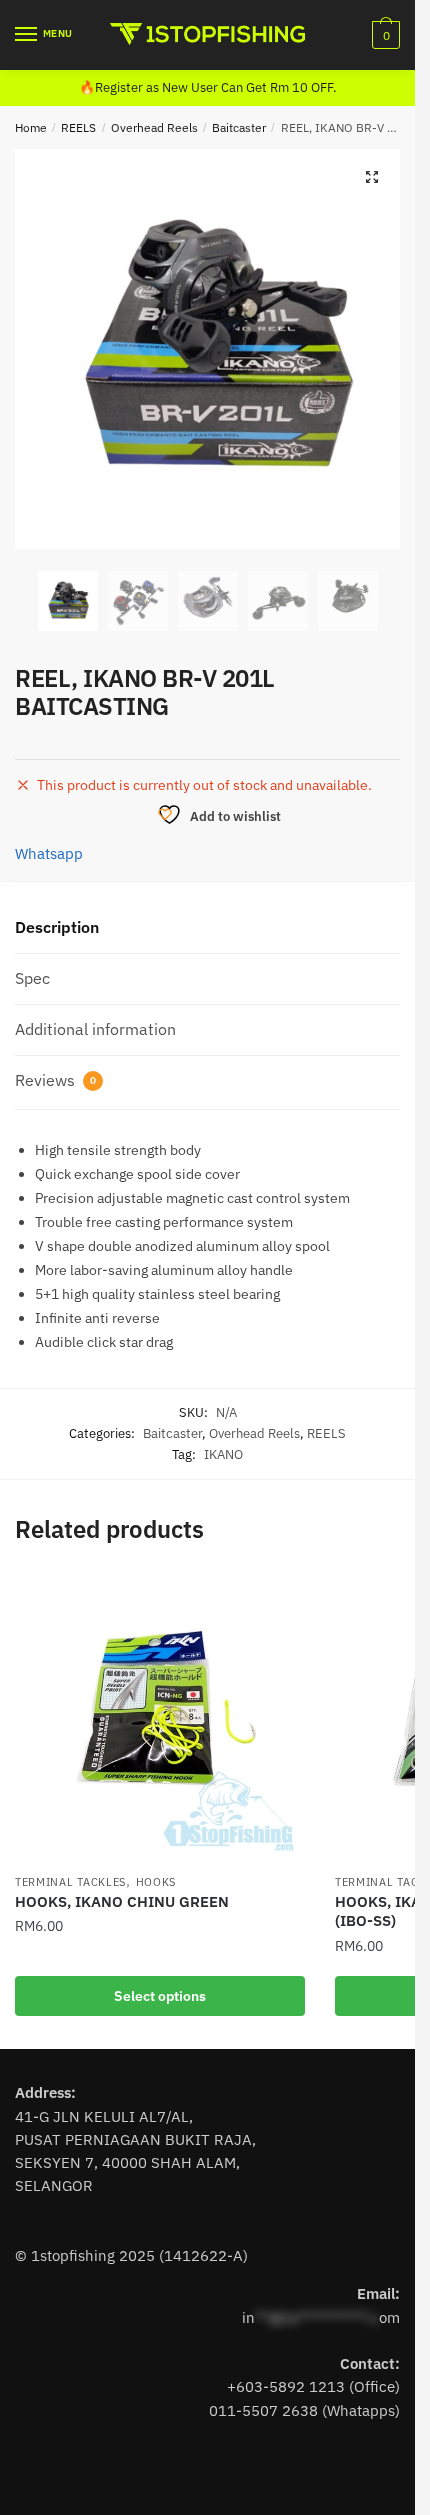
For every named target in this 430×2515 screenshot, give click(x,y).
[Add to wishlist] (280, 1598)
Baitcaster (239, 127)
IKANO (223, 1454)
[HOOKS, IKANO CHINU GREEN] (160, 1718)
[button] (372, 177)
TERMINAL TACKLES (70, 1882)
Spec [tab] (32, 978)
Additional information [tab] (95, 1029)
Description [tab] (57, 927)
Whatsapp (49, 853)
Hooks (156, 1882)
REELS (78, 127)
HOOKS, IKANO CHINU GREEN (122, 1901)
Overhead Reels (154, 127)
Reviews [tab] (55, 1080)
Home (31, 127)
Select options (160, 1996)
